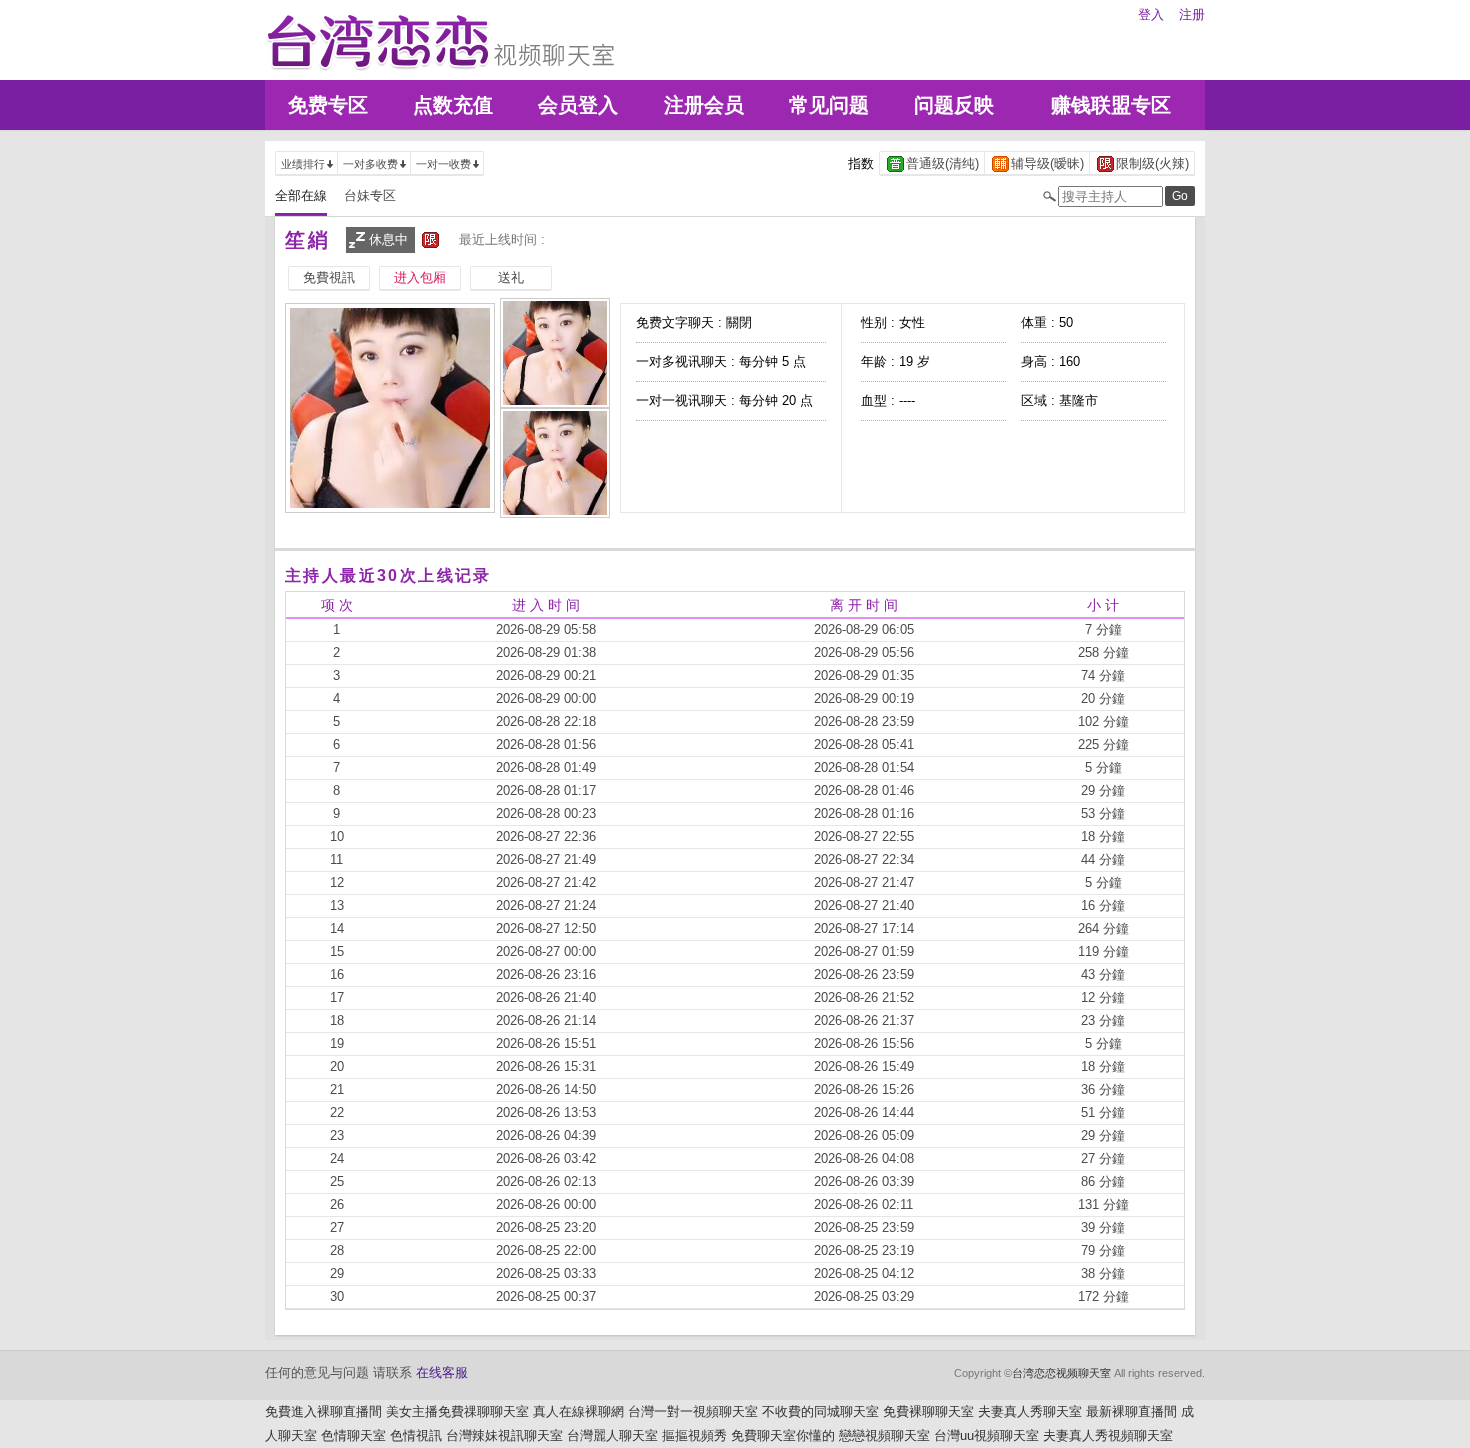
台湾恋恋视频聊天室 (1061, 1373)
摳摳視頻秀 (694, 1435)
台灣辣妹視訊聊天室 (504, 1435)
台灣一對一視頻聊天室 (693, 1411)
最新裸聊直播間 (1131, 1411)
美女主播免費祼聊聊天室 (457, 1411)
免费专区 (328, 105)
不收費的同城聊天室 (820, 1411)
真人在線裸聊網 (578, 1411)
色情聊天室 (353, 1435)
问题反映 (954, 105)
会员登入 (578, 105)
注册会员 (704, 105)
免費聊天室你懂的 (783, 1435)
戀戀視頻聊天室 (884, 1435)
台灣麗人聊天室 (612, 1435)
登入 (1151, 14)
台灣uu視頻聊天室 (986, 1435)
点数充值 (453, 105)
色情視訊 (416, 1435)
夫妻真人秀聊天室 (1030, 1411)
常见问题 (829, 105)
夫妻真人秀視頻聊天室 (1108, 1435)
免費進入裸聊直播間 (323, 1411)
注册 (1192, 14)
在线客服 (442, 1372)
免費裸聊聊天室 (928, 1411)
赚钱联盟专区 (1111, 105)
